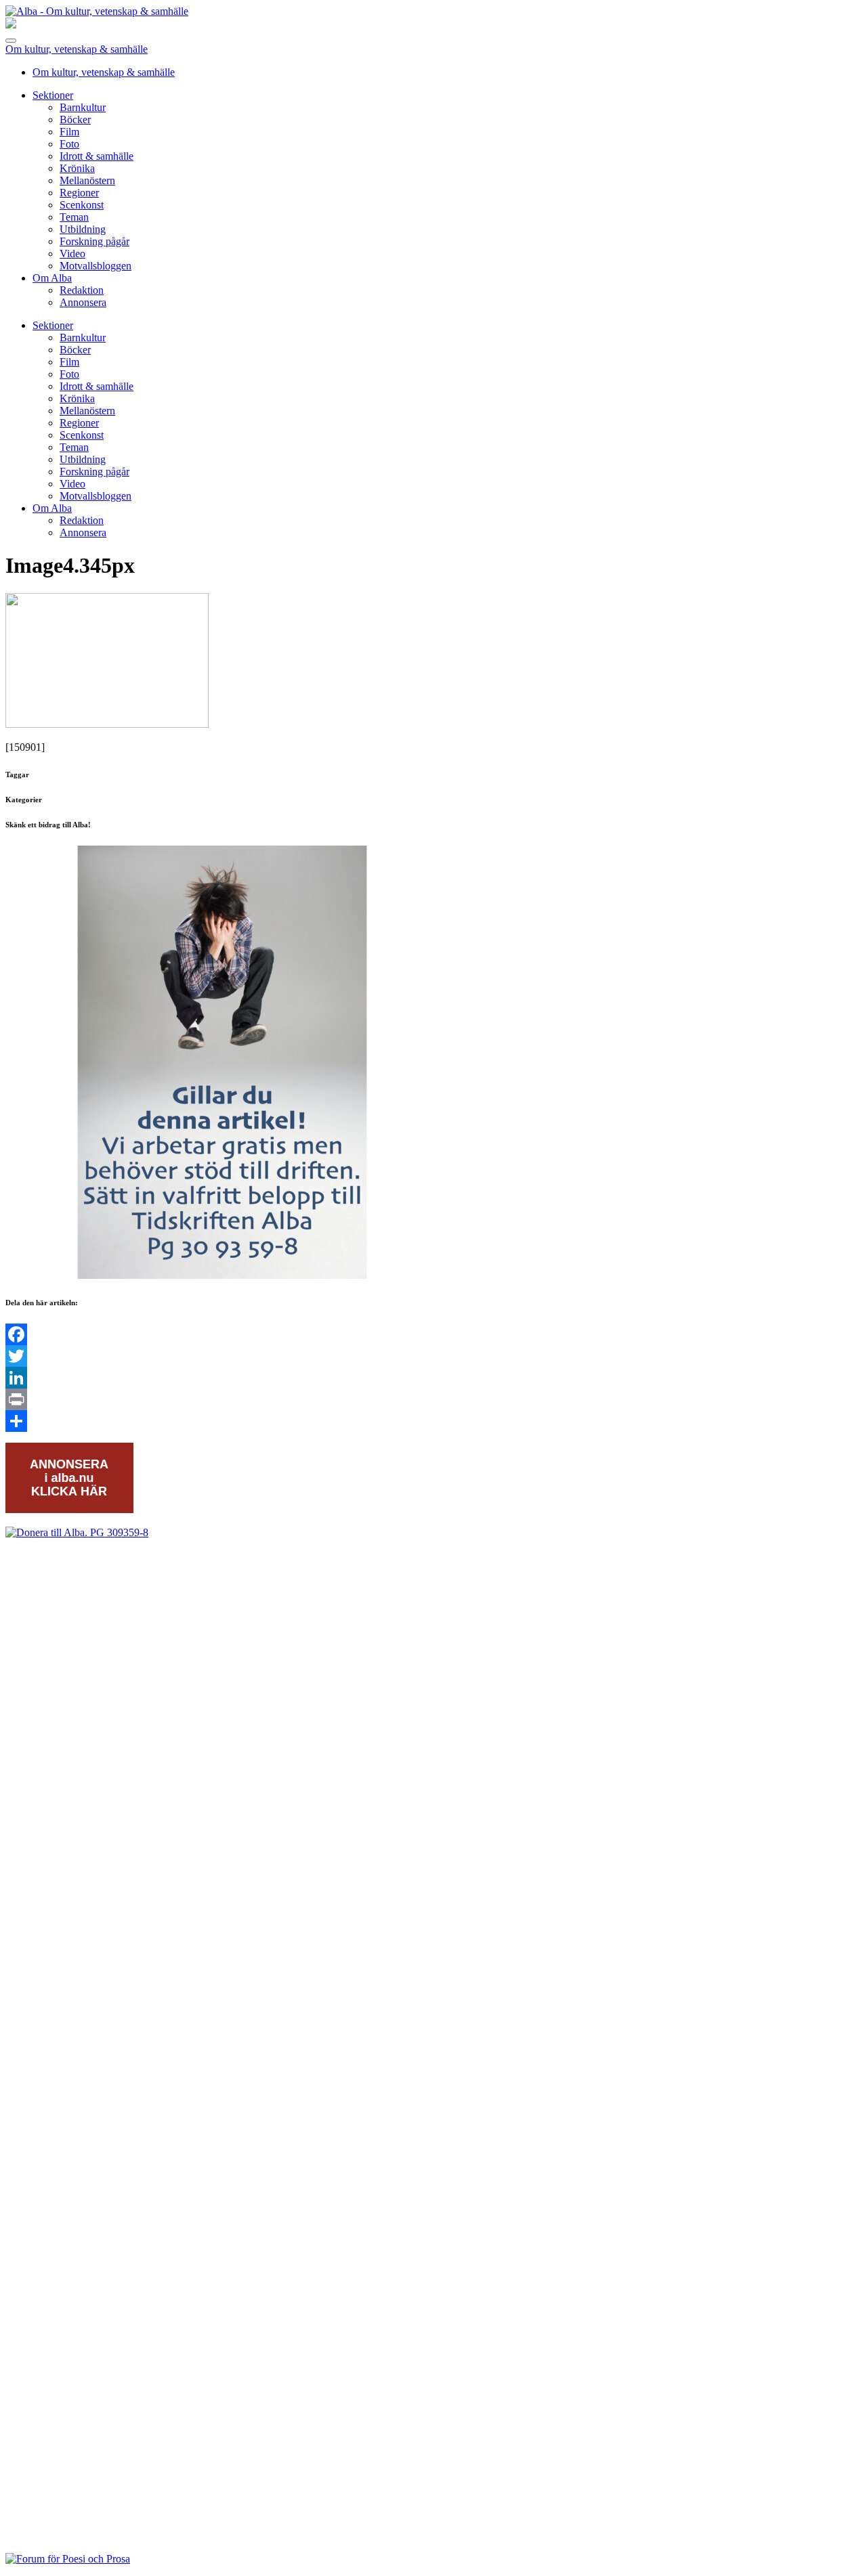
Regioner (79, 193)
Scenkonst (82, 205)
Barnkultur (83, 107)
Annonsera (83, 302)
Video (72, 254)
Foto (69, 144)
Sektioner (53, 95)
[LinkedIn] (433, 1378)
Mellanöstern (87, 180)
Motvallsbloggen (96, 266)
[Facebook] (433, 1334)
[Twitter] (433, 1356)
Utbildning (83, 229)
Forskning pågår (94, 241)
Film (69, 132)
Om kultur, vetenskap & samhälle (77, 49)
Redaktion (82, 290)
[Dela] (433, 1421)
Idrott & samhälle (97, 156)
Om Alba (52, 278)
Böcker (75, 119)
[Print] (433, 1399)
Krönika (77, 168)
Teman (74, 217)
